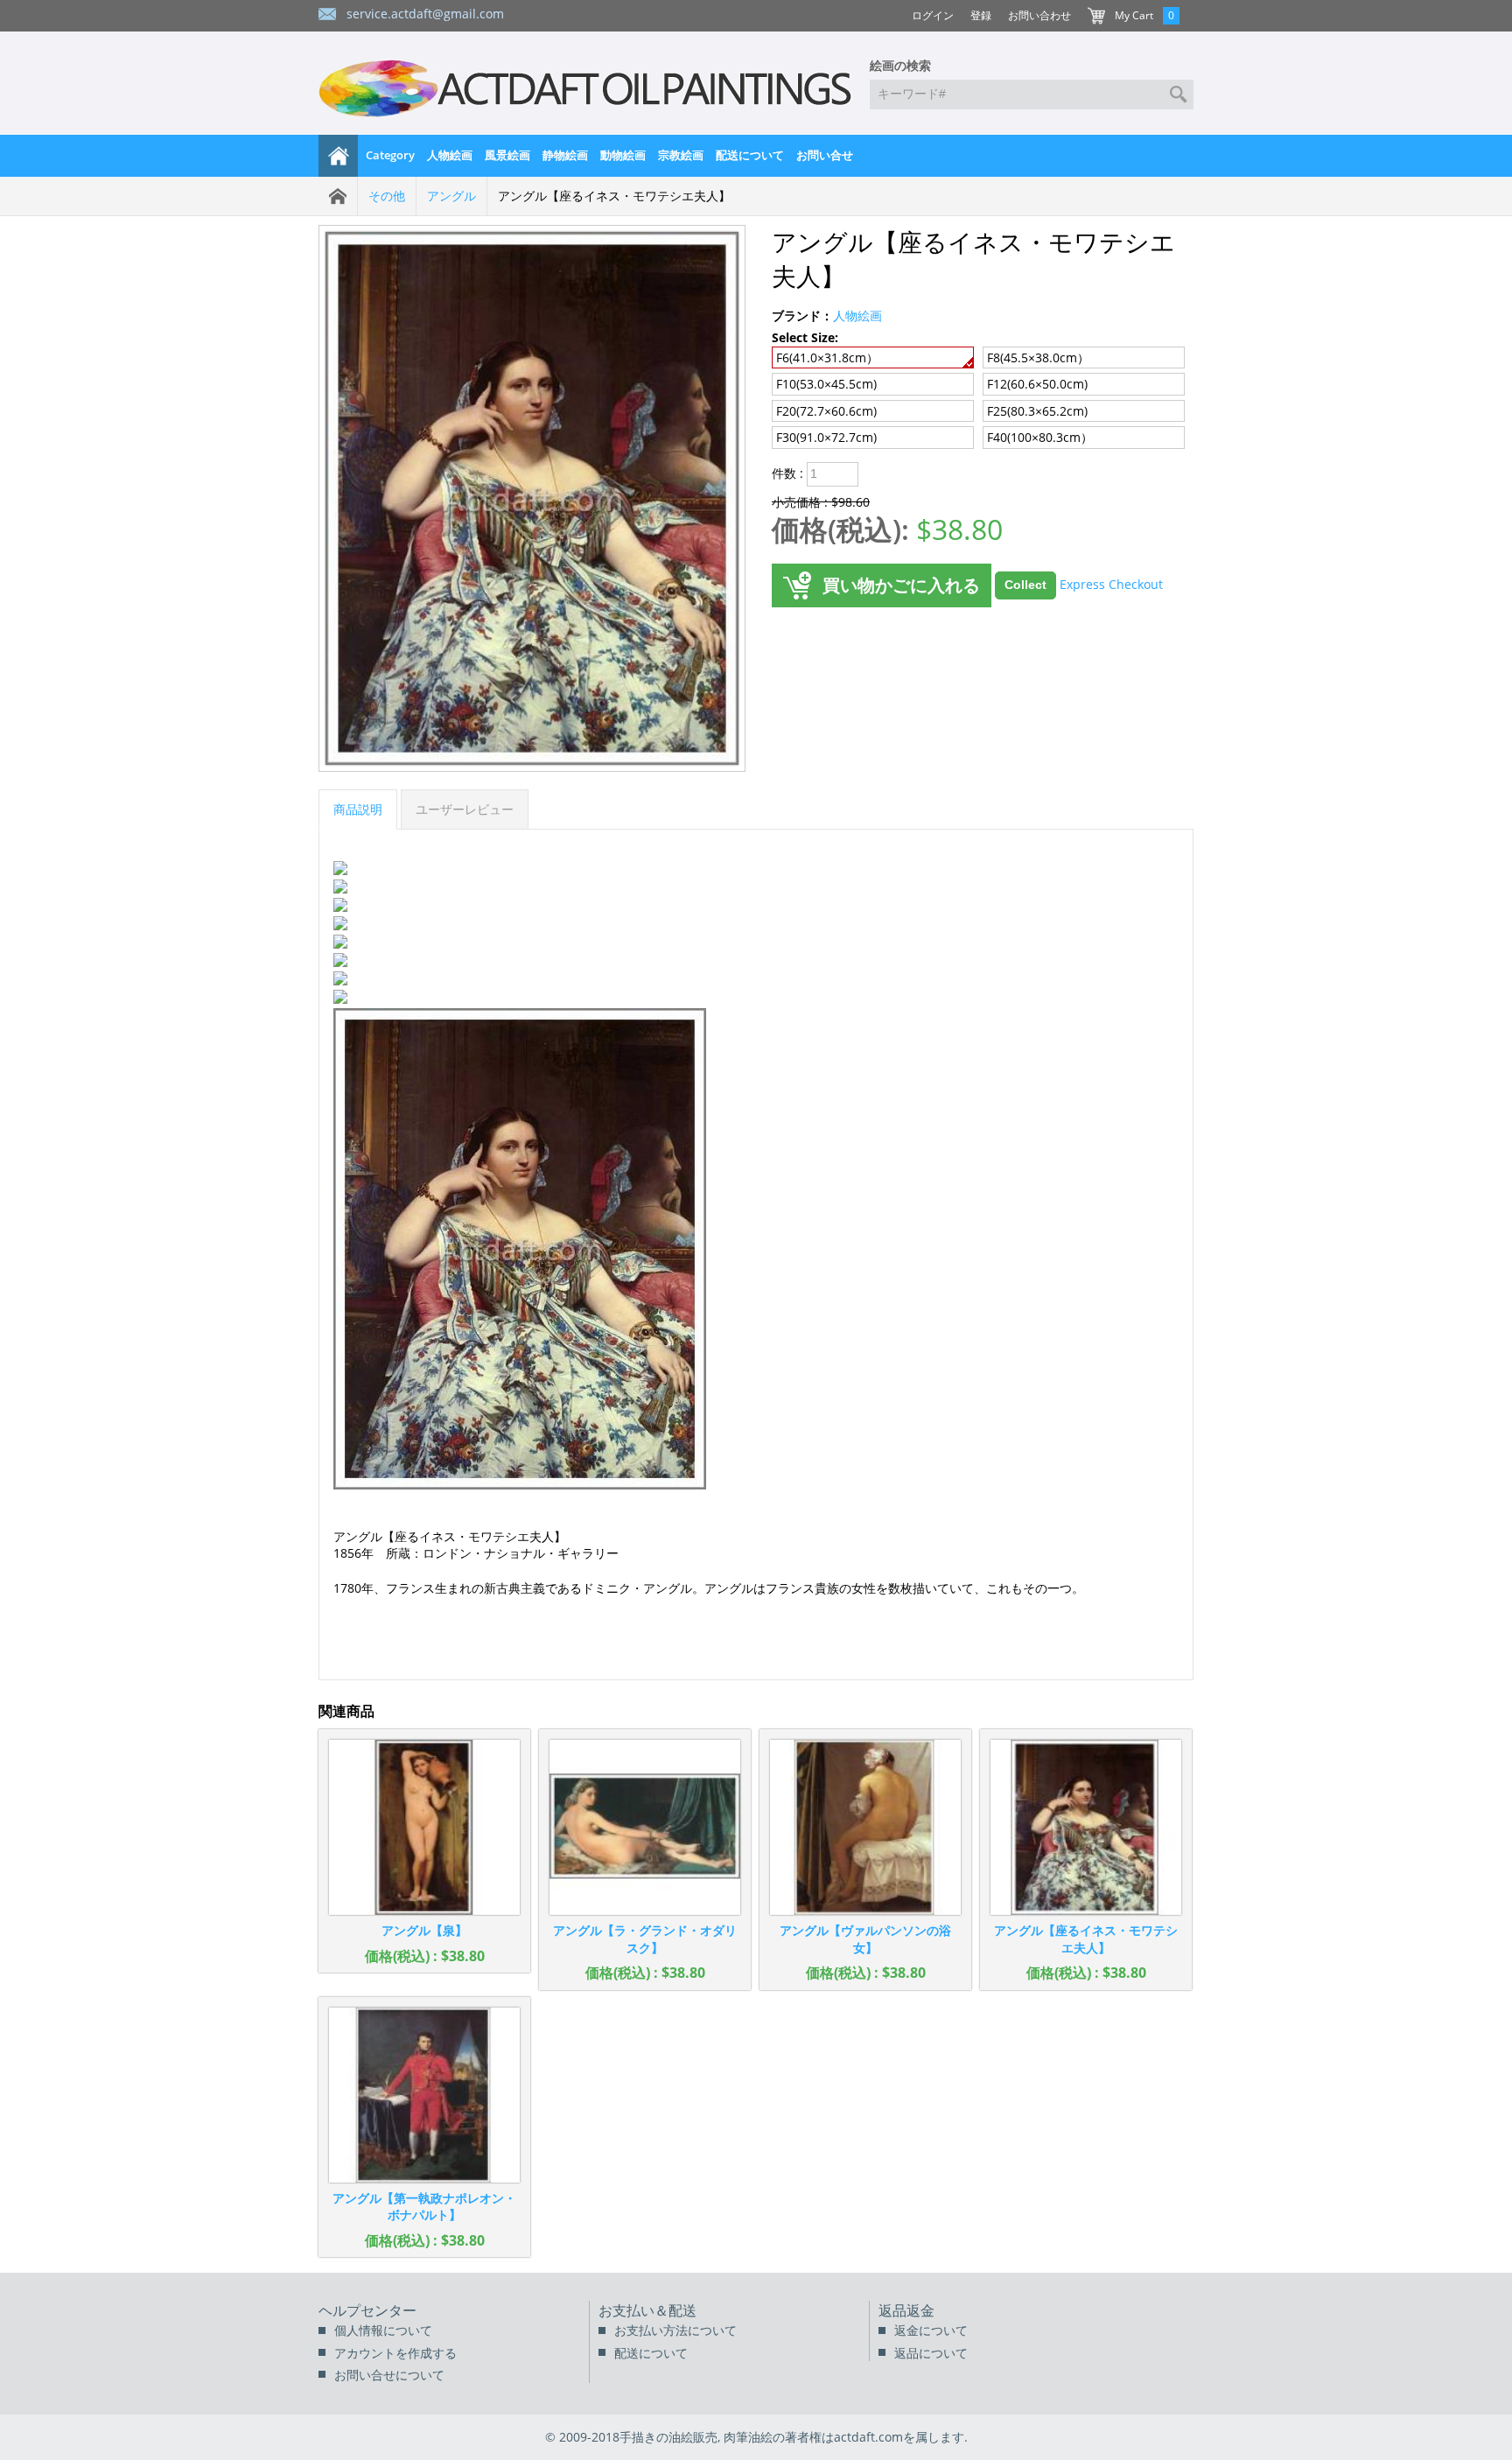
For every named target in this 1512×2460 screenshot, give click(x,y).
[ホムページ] (339, 156)
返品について (931, 2353)
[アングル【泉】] (424, 1827)
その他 (387, 196)
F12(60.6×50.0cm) (1037, 384)
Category (390, 155)
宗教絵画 (681, 155)
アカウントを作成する (395, 2353)
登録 (981, 15)
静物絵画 (565, 155)
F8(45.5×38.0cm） (1038, 357)
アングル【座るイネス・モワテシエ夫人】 (1086, 1939)
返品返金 (906, 2310)
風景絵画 (507, 155)
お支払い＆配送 (647, 2310)
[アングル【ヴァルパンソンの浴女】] (865, 1827)
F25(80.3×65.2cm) (1037, 411)
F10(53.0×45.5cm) (826, 384)
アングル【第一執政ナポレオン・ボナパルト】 (424, 2207)
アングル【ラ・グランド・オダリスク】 (645, 1939)
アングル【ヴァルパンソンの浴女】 (865, 1939)
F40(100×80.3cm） (1040, 437)
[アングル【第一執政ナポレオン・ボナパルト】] (424, 2095)
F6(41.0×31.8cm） (827, 357)
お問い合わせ (1039, 15)
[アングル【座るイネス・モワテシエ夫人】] (1086, 1827)
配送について (750, 155)
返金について (931, 2330)
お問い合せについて (389, 2375)
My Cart (1134, 15)
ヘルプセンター (367, 2310)
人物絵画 (450, 155)
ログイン (933, 15)
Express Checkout (1111, 584)
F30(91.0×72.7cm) (826, 437)
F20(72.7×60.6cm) (826, 411)
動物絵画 (623, 155)
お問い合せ (825, 155)
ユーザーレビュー (465, 809)
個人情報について (383, 2330)
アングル (451, 196)
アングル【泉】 (424, 1930)
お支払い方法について (675, 2330)
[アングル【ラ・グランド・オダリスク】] (645, 1827)
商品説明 (358, 809)
